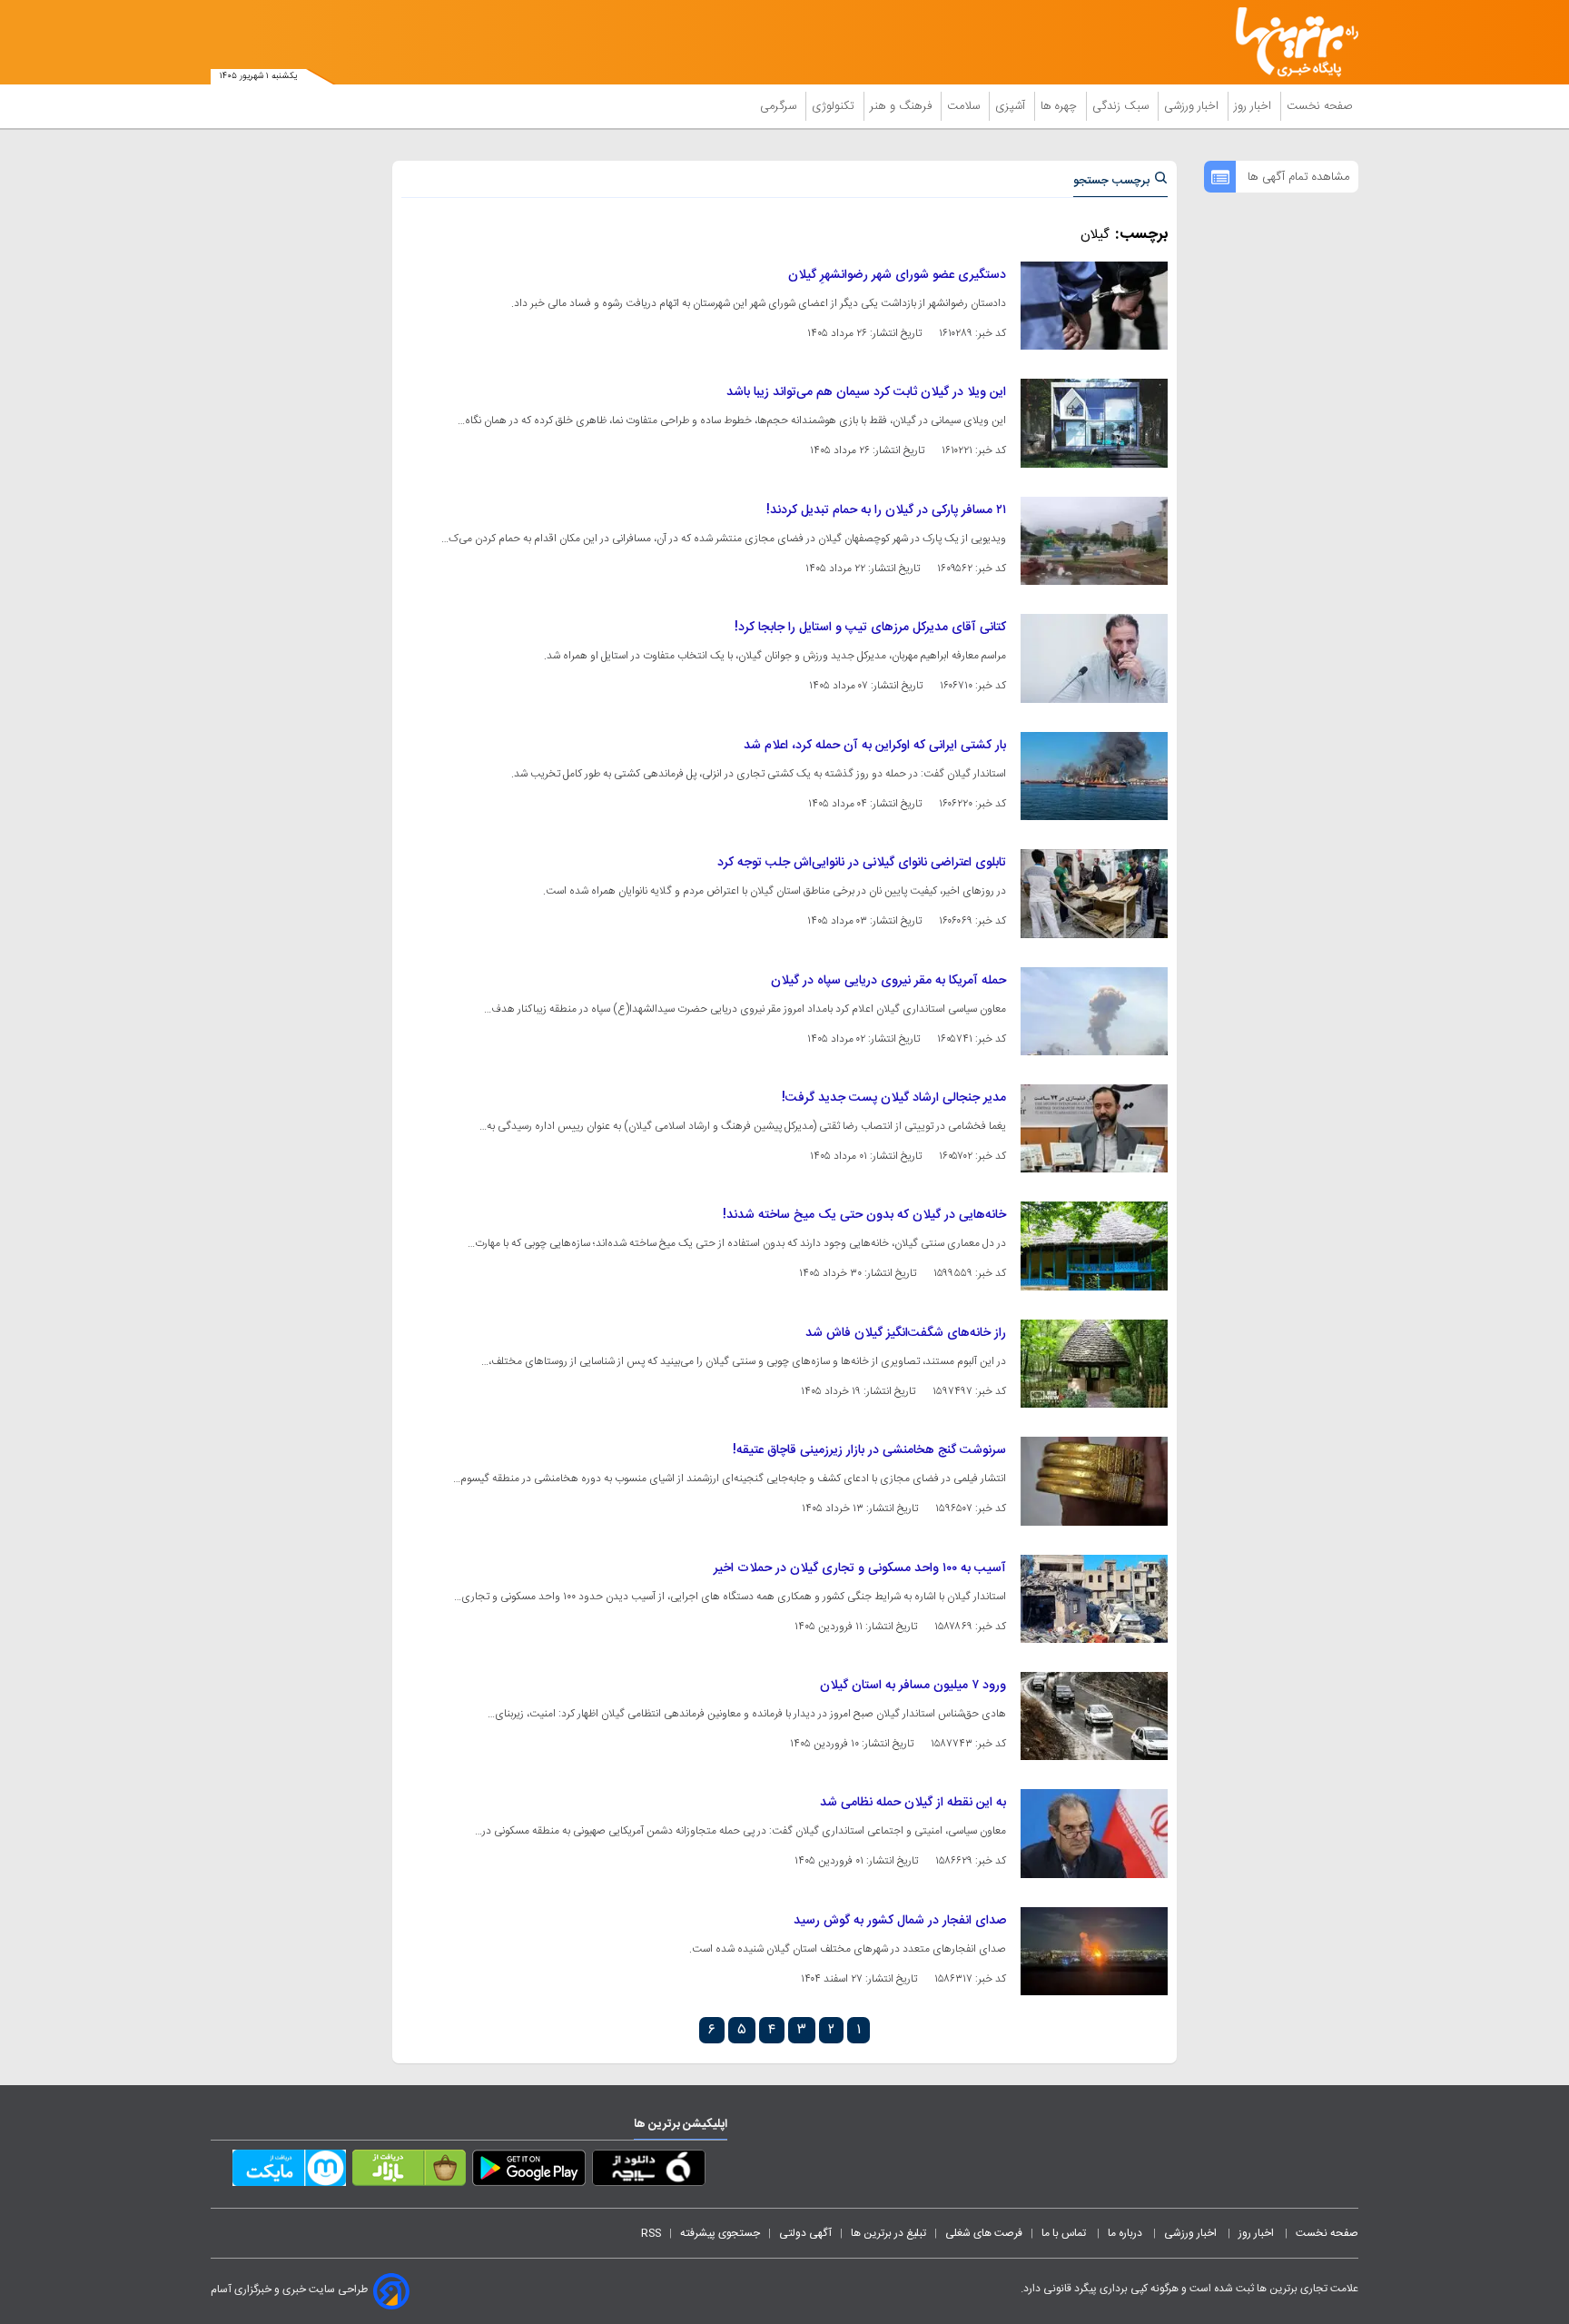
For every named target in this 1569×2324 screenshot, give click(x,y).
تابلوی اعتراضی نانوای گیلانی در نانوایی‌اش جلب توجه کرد (862, 863)
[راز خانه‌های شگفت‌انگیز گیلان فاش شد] (1094, 1364)
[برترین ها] (1289, 42)
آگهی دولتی (805, 2233)
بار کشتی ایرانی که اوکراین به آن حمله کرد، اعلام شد (875, 746)
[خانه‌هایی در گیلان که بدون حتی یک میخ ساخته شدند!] (1094, 1246)
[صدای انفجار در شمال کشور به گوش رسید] (1094, 1951)
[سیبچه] (649, 2171)
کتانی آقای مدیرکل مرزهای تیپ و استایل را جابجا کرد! (870, 628)
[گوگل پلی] (529, 2171)
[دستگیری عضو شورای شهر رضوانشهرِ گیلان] (1094, 306)
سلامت (965, 106)
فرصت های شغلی (984, 2233)
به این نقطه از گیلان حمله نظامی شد (913, 1803)
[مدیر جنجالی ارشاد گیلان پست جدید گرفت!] (1094, 1128)
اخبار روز (1254, 106)
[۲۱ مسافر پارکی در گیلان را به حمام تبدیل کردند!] (1094, 541)
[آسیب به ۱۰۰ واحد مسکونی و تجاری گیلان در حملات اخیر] (1094, 1599)
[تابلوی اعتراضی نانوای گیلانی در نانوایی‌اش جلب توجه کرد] (1094, 893)
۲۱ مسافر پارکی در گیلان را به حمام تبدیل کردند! (886, 510)
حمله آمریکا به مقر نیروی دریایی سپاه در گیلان (888, 981)
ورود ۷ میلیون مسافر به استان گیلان (913, 1686)
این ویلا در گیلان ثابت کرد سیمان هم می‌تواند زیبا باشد (866, 392)
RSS (651, 2233)
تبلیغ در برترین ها (888, 2233)
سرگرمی (780, 106)
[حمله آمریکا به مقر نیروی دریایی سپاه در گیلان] (1094, 1011)
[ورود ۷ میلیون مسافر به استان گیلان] (1094, 1716)
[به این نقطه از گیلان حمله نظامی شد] (1094, 1833)
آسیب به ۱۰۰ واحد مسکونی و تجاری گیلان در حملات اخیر (860, 1568)
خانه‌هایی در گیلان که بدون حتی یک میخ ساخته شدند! (864, 1215)
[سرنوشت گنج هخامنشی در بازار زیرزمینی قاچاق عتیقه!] (1094, 1481)
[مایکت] (289, 2171)
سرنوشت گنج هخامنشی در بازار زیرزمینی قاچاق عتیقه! (869, 1450)
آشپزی (1012, 106)
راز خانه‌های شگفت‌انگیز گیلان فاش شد (906, 1333)
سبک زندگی (1122, 106)
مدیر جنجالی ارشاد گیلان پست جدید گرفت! (894, 1098)
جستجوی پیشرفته (720, 2233)
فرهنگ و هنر (903, 106)
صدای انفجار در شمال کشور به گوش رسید (900, 1921)
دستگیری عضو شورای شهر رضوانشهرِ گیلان (897, 275)
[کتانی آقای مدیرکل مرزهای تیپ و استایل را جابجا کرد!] (1094, 658)
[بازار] (409, 2171)
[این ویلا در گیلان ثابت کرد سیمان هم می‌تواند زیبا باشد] (1094, 423)
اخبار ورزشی (1193, 106)
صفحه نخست (1320, 106)
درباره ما (1126, 2233)
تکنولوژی (835, 106)
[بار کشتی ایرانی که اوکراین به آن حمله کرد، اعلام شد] (1094, 776)
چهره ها (1061, 106)
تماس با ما (1065, 2233)
